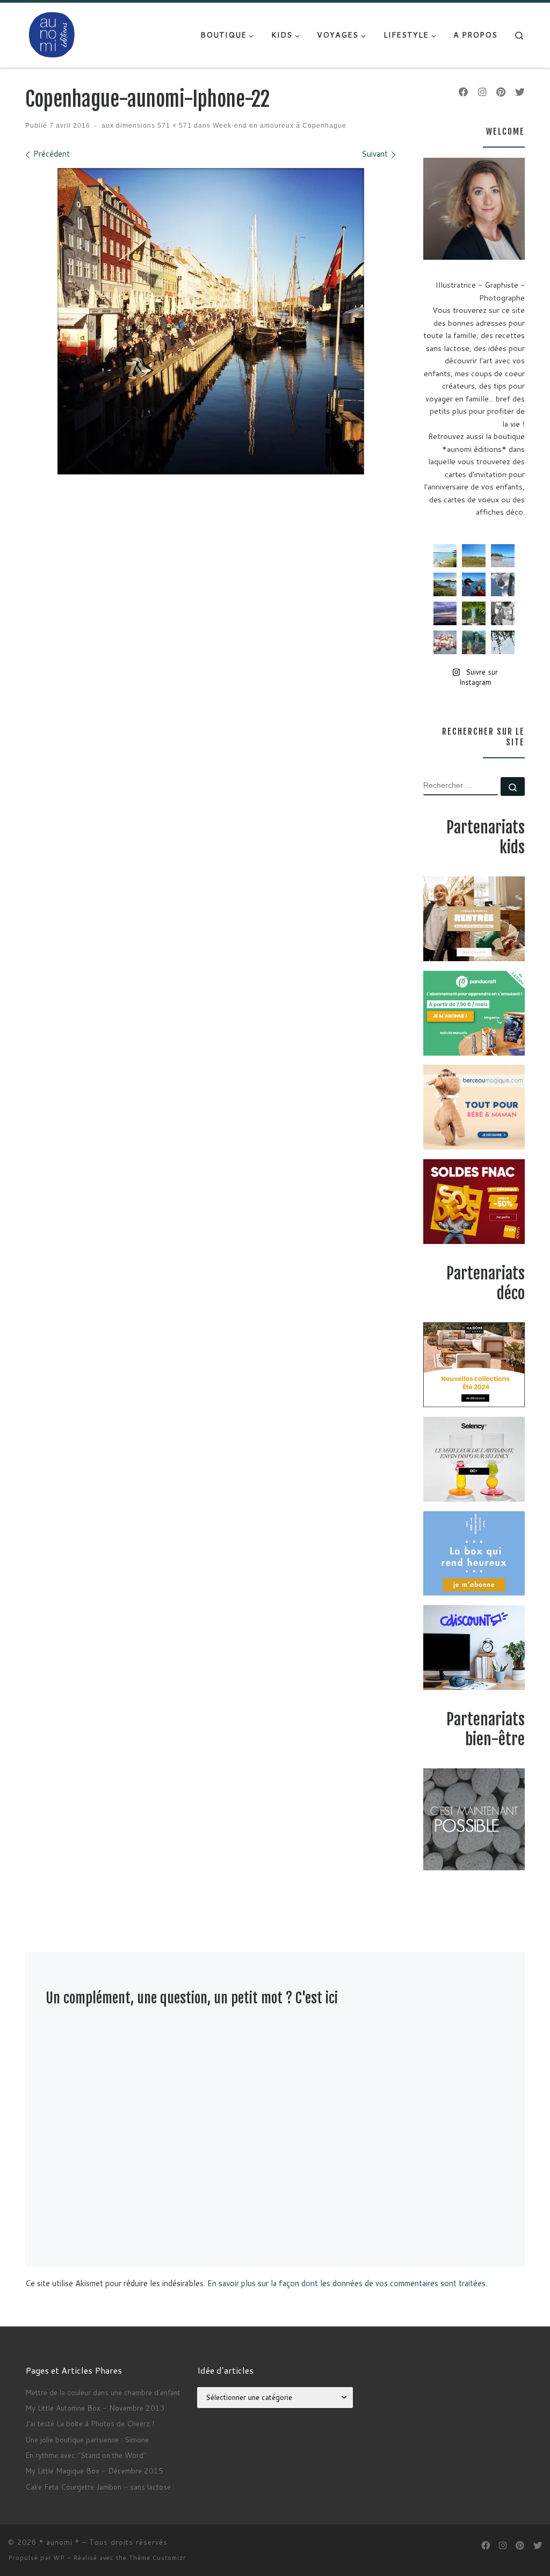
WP (59, 2558)
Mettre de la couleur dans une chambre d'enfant (103, 2392)
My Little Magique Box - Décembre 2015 (94, 2471)
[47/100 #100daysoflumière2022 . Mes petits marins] (474, 584)
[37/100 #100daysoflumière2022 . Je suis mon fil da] (445, 556)
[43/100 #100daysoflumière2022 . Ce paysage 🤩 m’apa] (503, 556)
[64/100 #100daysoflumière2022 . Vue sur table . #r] (503, 584)
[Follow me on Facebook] (464, 92)
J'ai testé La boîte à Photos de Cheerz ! (90, 2423)
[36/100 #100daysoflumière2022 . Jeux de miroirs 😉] (474, 642)
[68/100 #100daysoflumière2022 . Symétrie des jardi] (474, 613)
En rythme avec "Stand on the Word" (86, 2455)
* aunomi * (59, 2542)
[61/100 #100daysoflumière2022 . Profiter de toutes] (474, 556)
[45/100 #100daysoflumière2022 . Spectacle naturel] (445, 584)
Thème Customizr (157, 2558)
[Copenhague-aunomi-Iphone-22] (211, 321)
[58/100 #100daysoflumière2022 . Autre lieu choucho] (503, 642)
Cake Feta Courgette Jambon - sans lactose (98, 2487)
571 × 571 (173, 126)
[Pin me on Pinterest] (501, 92)
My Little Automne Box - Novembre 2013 (95, 2408)
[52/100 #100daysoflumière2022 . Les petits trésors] (445, 642)
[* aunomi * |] (52, 34)
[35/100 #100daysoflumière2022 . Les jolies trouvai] (503, 613)
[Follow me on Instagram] (482, 92)
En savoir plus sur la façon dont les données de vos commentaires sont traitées (346, 2283)
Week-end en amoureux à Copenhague (278, 126)
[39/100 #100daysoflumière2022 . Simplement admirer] (445, 613)
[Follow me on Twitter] (520, 92)
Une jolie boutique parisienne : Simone (87, 2439)
